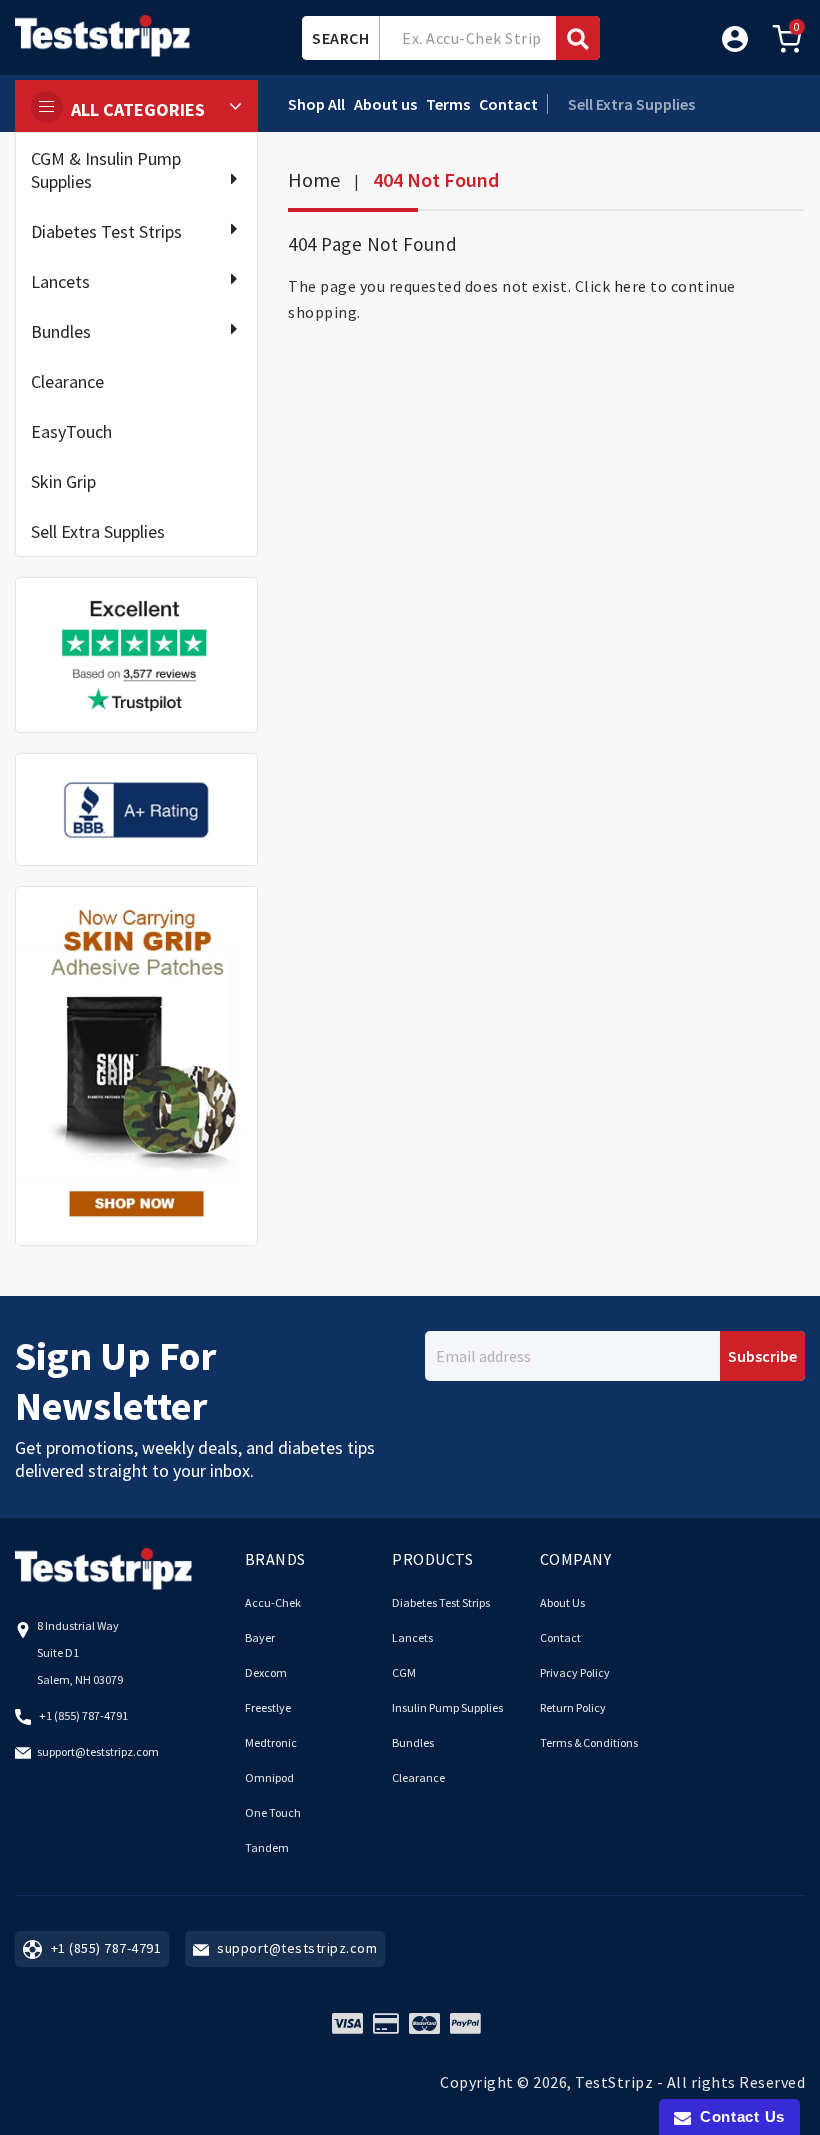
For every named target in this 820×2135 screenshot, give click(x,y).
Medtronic (271, 1742)
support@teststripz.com (98, 1751)
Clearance (67, 381)
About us (385, 104)
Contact (508, 104)
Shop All (316, 104)
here (630, 286)
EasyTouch (71, 431)
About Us (562, 1602)
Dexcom (266, 1672)
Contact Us (738, 2116)
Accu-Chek (273, 1602)
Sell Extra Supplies (98, 531)
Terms (448, 104)
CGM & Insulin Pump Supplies (106, 170)
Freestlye (268, 1707)
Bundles (61, 331)
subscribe (762, 1356)
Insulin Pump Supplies (447, 1707)
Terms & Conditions (589, 1742)
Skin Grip (63, 481)
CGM (404, 1672)
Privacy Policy (575, 1672)
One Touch (273, 1812)
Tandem (267, 1847)
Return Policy (573, 1707)
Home (314, 179)
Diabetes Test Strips (106, 231)
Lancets (60, 281)
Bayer (260, 1637)
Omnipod (269, 1777)
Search (340, 38)
